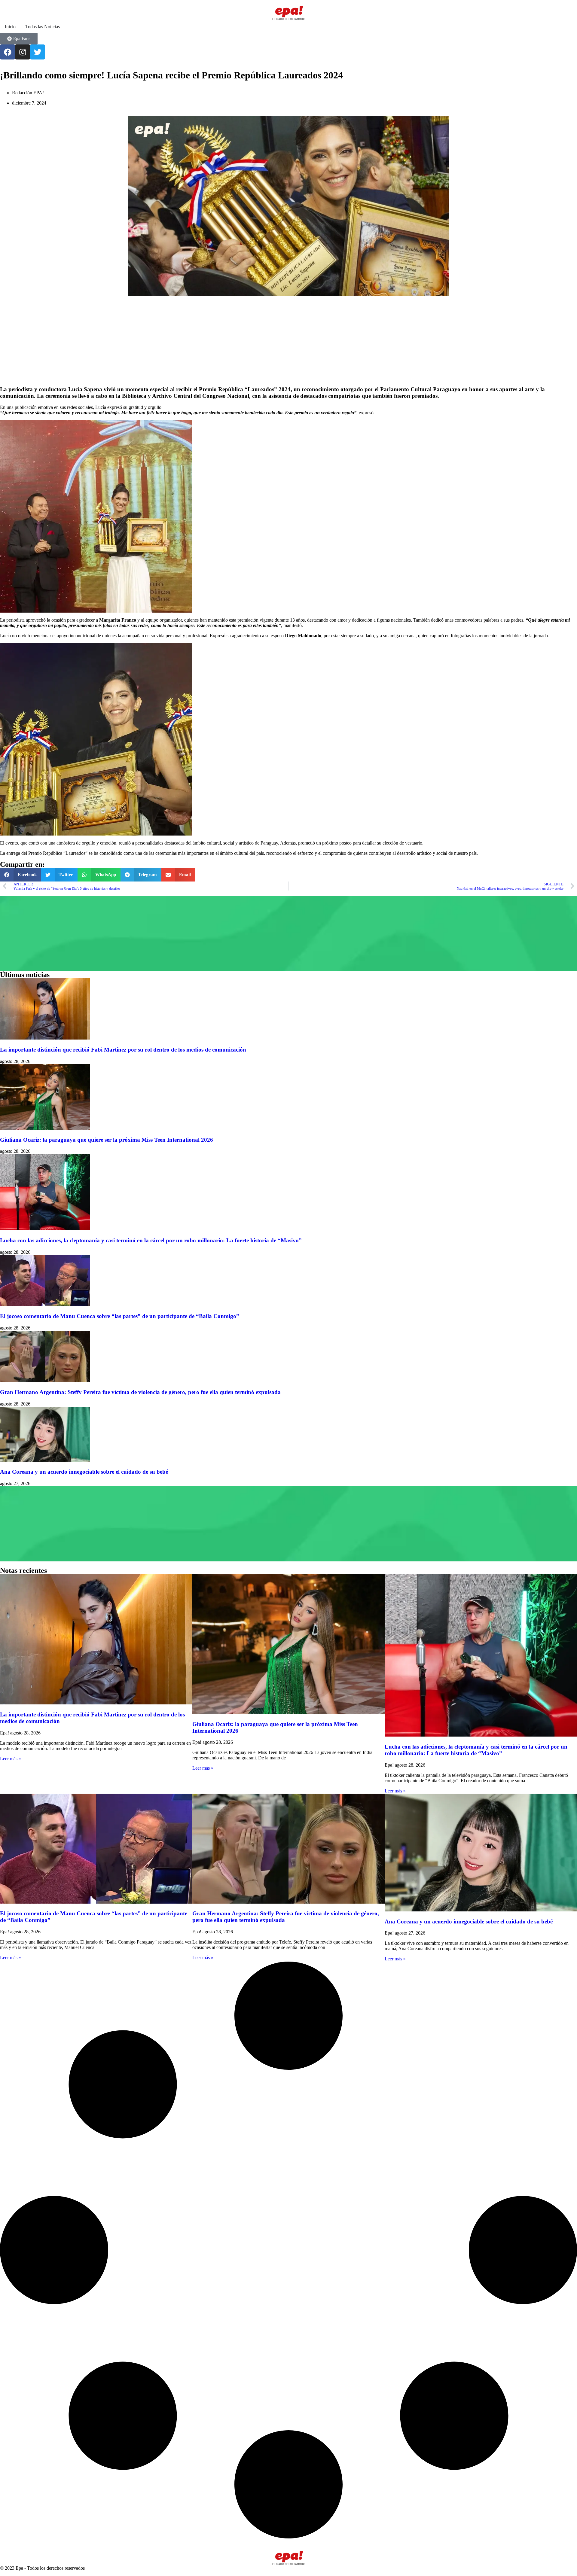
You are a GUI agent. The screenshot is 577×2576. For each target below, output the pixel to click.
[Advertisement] (180, 338)
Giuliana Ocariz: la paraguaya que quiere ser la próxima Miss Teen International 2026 (107, 1140)
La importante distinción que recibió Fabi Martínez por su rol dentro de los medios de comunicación (123, 1050)
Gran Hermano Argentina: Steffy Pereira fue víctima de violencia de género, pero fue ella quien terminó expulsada (140, 1392)
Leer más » (11, 1759)
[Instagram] (23, 52)
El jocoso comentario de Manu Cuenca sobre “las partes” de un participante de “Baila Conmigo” (120, 1316)
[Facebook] (8, 52)
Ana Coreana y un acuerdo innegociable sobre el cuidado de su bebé (84, 1472)
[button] (21, 875)
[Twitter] (38, 52)
